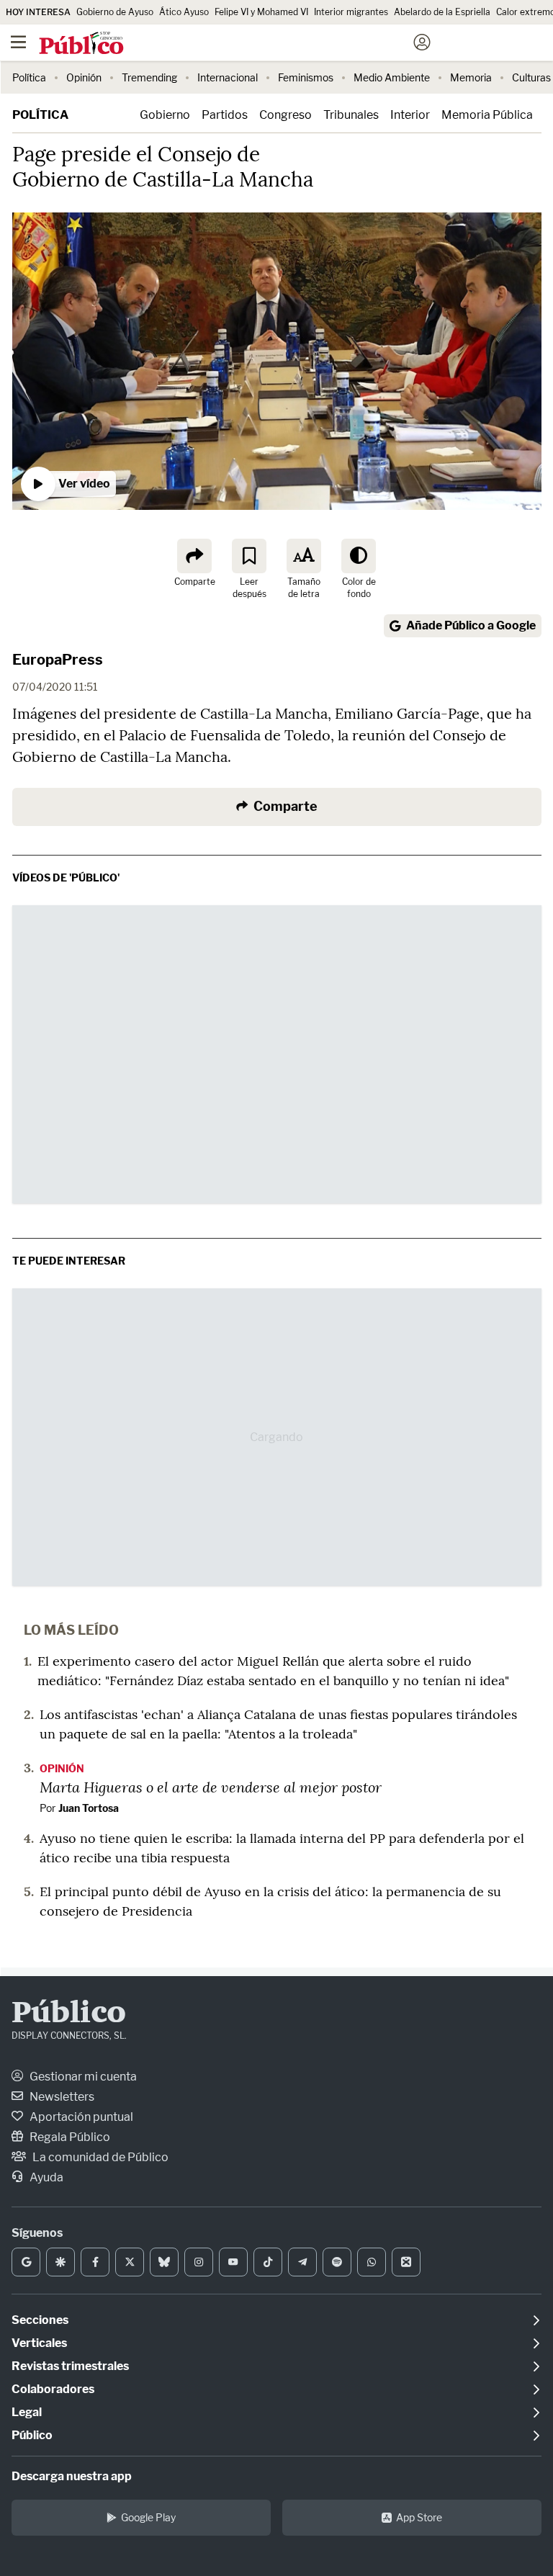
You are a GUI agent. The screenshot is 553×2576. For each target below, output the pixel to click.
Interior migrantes (351, 12)
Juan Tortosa (89, 1808)
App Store (419, 2517)
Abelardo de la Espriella (442, 12)
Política (29, 77)
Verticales (39, 2343)
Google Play (148, 2517)
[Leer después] (249, 556)
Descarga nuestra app (72, 2476)
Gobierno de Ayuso (115, 12)
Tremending (149, 77)
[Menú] (18, 42)
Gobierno (165, 115)
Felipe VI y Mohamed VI (261, 12)
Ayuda (45, 2177)
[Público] (251, 44)
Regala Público (69, 2137)
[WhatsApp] (372, 2262)
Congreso (286, 115)
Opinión (84, 77)
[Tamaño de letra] (304, 556)
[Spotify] (337, 2262)
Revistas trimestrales (70, 2366)
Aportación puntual (80, 2117)
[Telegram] (302, 2262)
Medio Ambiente (392, 77)
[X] (130, 2262)
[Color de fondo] (359, 556)
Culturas (531, 77)
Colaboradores (53, 2389)
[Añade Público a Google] (26, 2262)
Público (69, 2014)
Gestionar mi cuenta (82, 2077)
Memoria (471, 77)
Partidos (225, 115)
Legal (27, 2412)
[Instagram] (199, 2262)
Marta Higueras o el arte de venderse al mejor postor (211, 1787)
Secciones (40, 2320)
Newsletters (61, 2097)
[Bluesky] (164, 2262)
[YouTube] (233, 2262)
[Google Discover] (60, 2262)
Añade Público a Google (471, 625)
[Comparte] (194, 556)
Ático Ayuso (184, 12)
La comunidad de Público (99, 2157)
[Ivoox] (406, 2262)
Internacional (228, 77)
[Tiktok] (268, 2262)
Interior (410, 115)
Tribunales (351, 115)
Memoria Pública (487, 115)
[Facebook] (95, 2262)
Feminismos (306, 77)
